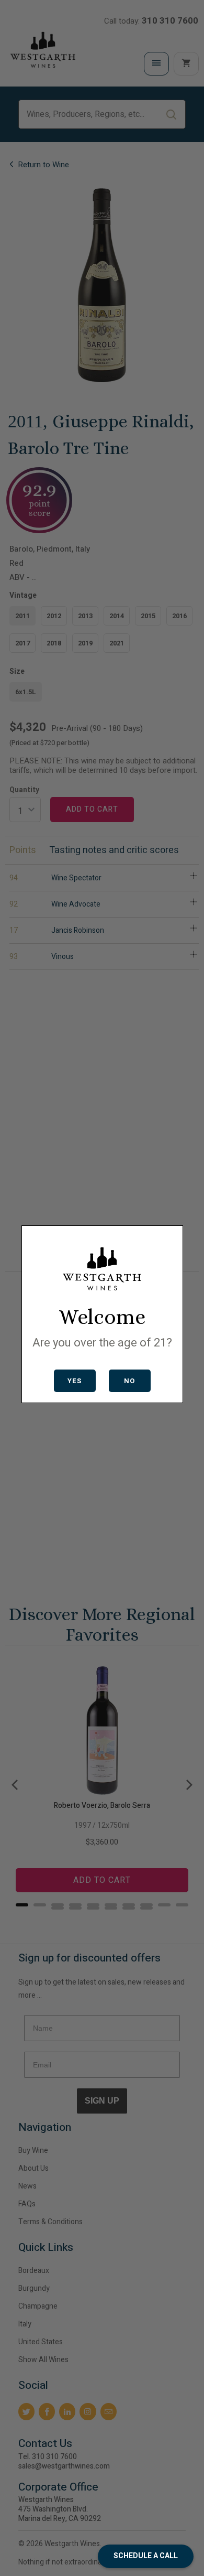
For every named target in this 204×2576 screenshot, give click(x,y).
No (129, 1381)
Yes (75, 1381)
